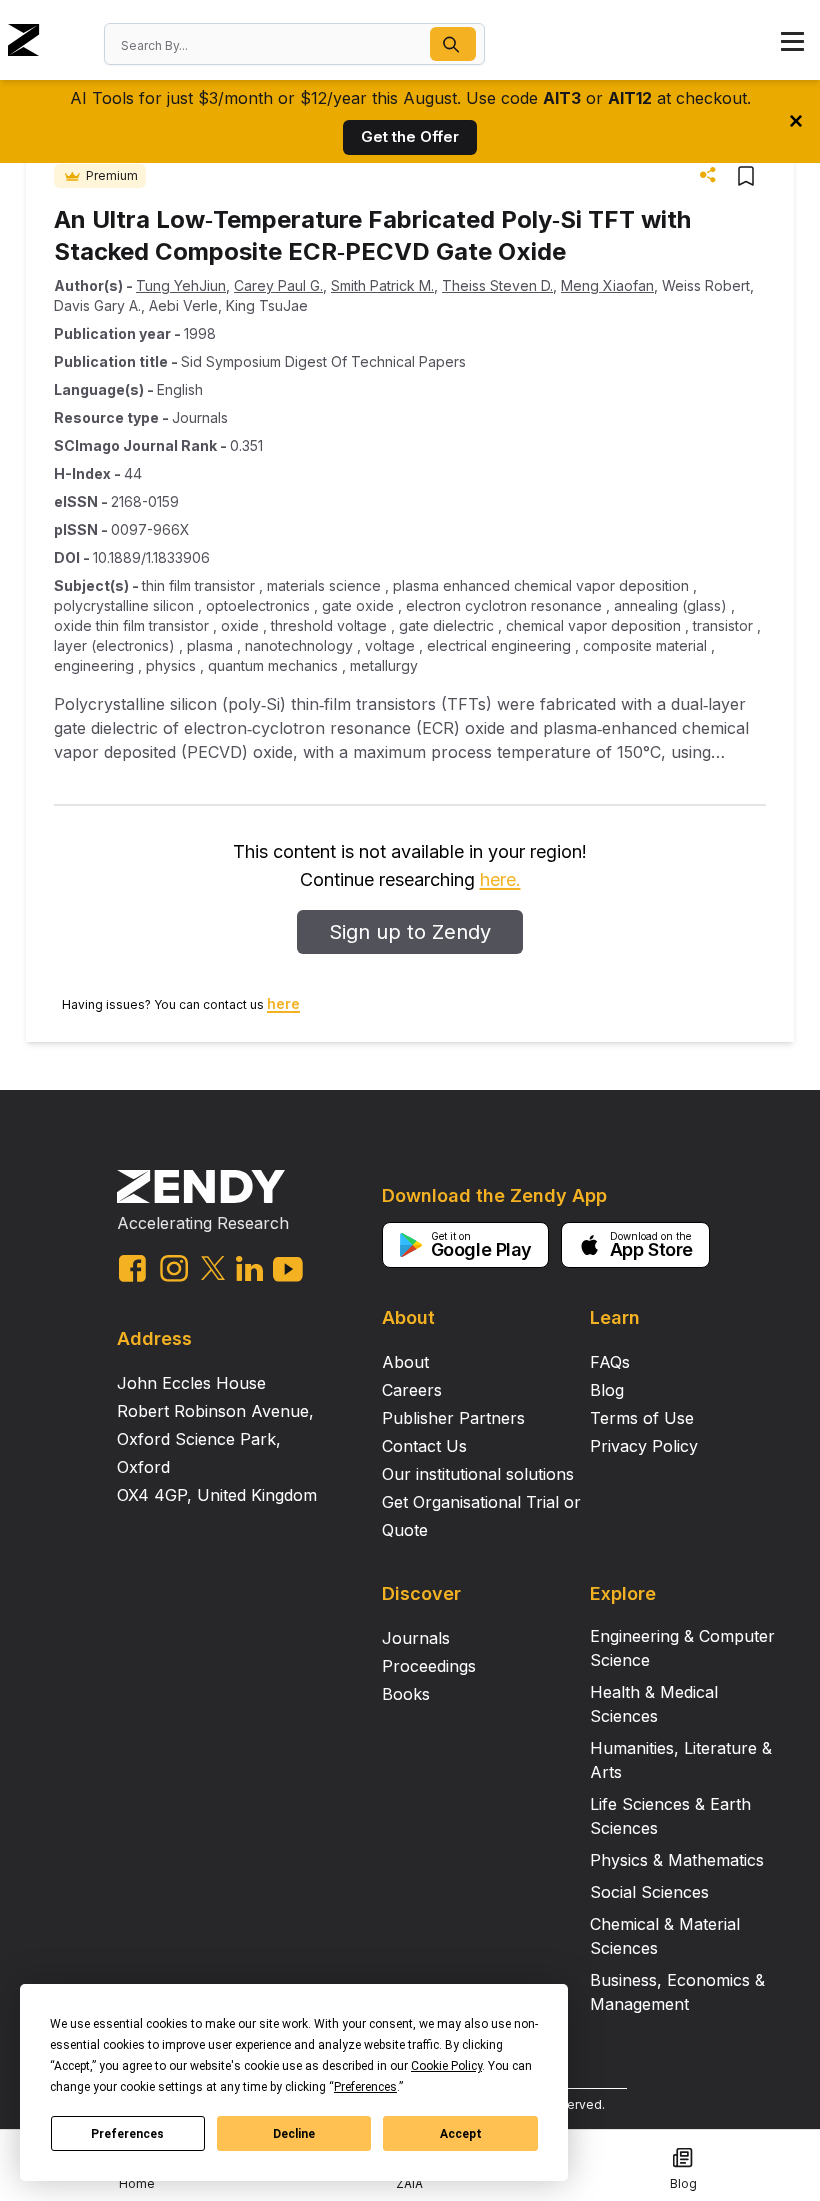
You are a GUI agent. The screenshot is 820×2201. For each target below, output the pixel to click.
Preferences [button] (365, 2087)
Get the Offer (410, 136)
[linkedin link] (249, 1268)
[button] (453, 44)
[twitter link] (213, 1268)
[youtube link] (288, 1269)
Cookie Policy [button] (446, 2066)
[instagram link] (174, 1268)
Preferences (127, 2134)
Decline (294, 2134)
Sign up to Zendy (410, 932)
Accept (461, 2134)
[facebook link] (132, 1268)
